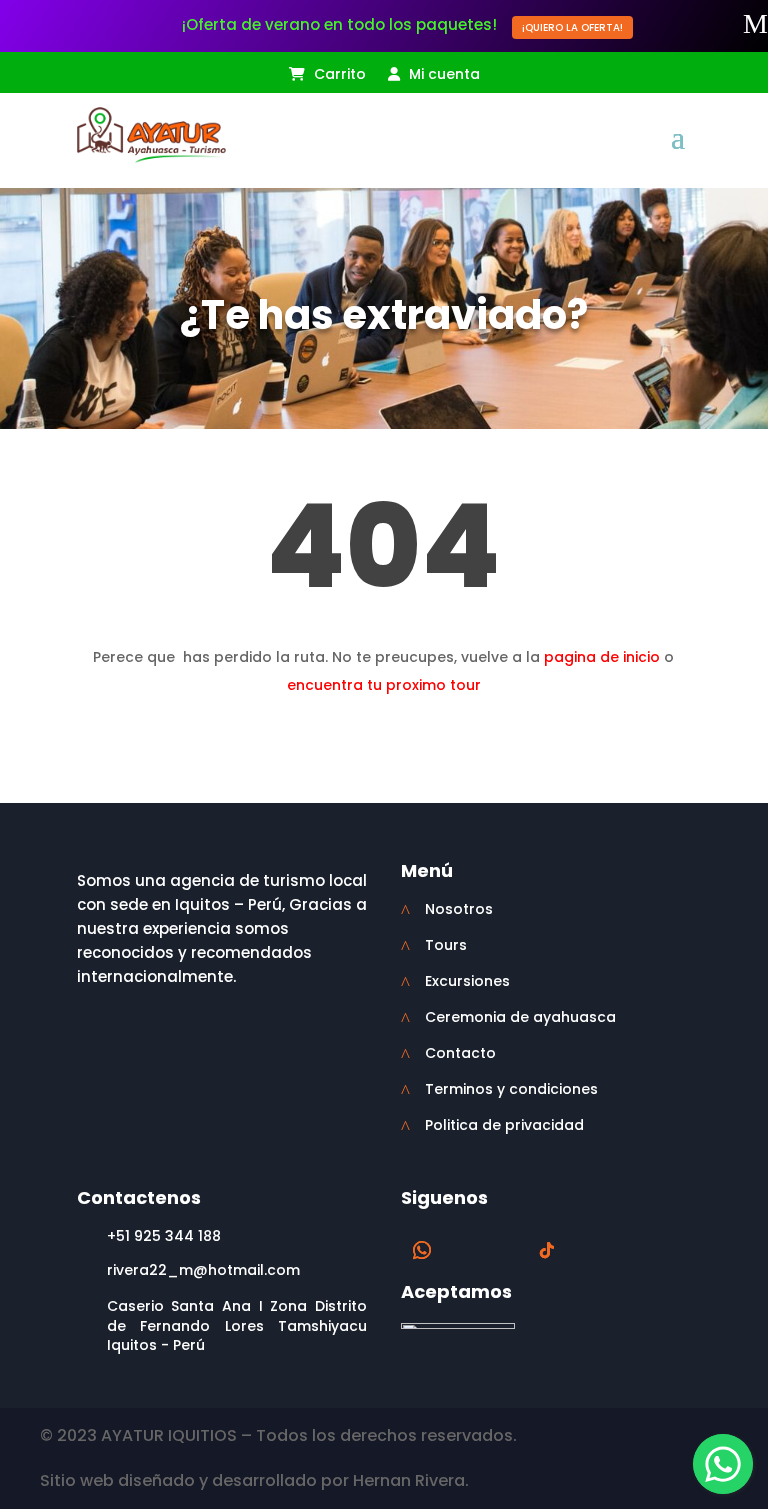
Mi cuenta (442, 75)
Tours (446, 945)
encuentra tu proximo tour (384, 685)
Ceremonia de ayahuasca (520, 1017)
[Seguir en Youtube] (587, 1250)
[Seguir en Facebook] (467, 1250)
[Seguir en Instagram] (507, 1250)
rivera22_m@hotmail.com (203, 1270)
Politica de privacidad (504, 1125)
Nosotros (459, 909)
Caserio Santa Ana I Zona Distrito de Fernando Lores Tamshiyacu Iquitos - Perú (237, 1325)
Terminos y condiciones (511, 1089)
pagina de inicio (602, 657)
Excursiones (467, 981)
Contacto (460, 1053)
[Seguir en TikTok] (547, 1250)
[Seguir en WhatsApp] (422, 1250)
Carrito (338, 75)
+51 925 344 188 (164, 1236)
